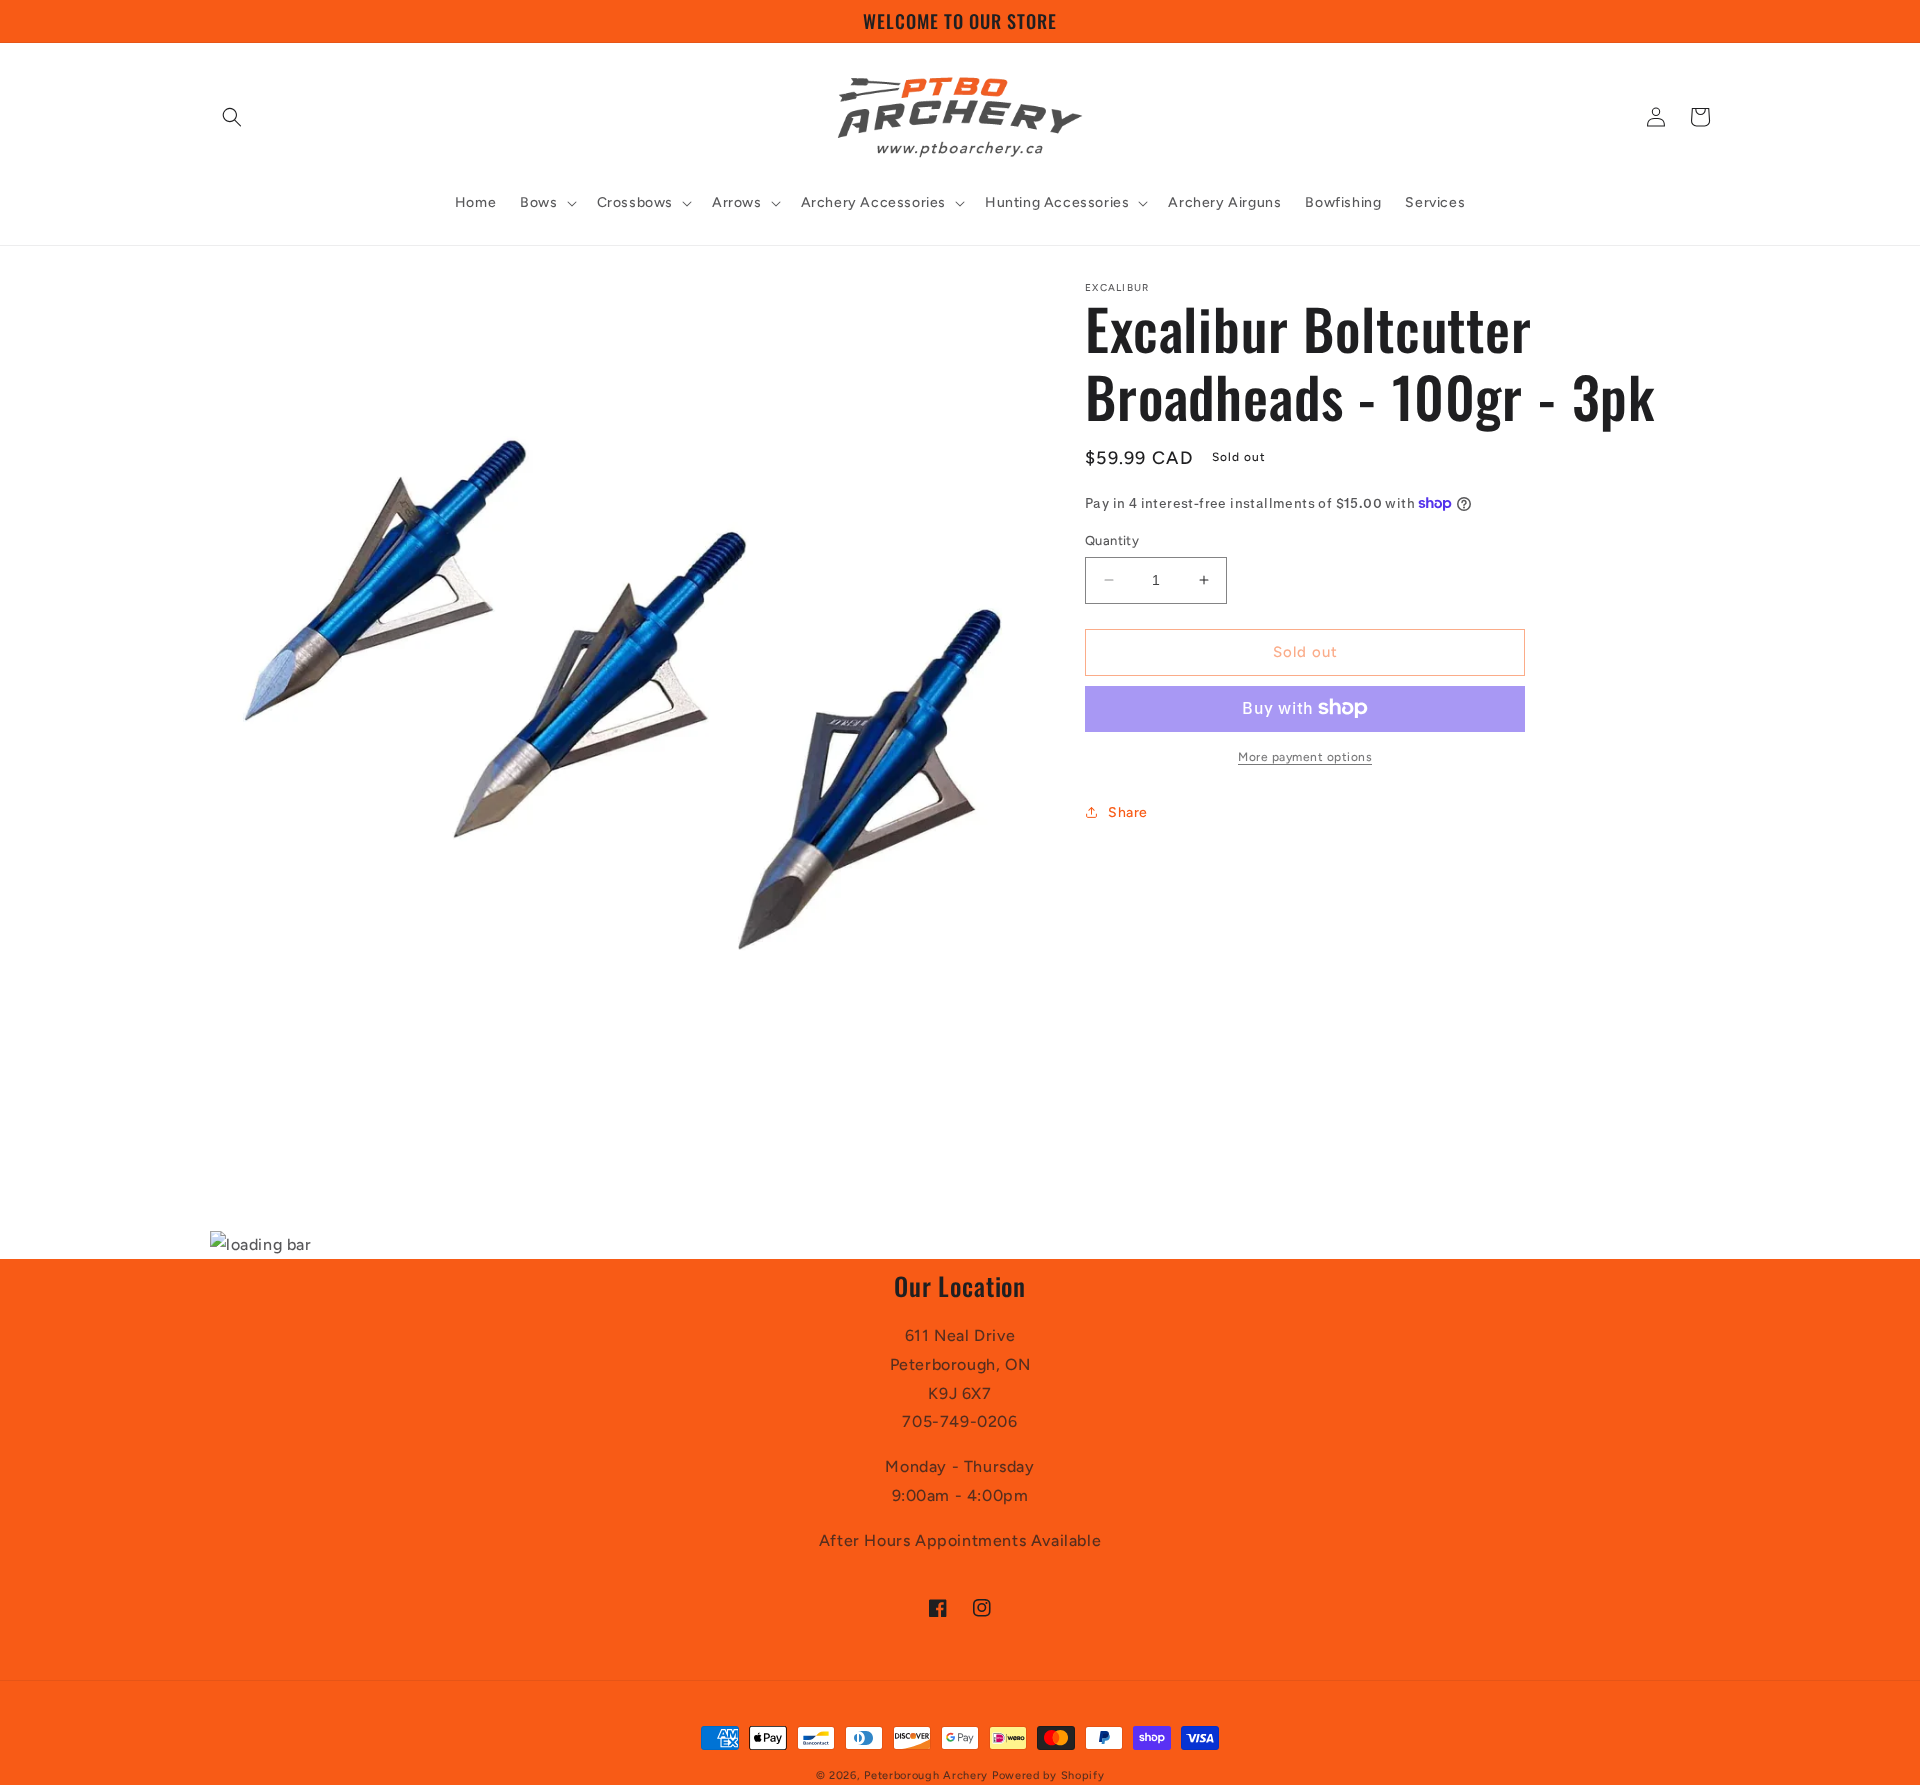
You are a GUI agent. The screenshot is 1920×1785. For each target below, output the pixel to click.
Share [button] (1128, 812)
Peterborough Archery (926, 1775)
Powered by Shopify (1048, 1775)
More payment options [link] (1305, 756)
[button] (232, 117)
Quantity (1112, 540)
